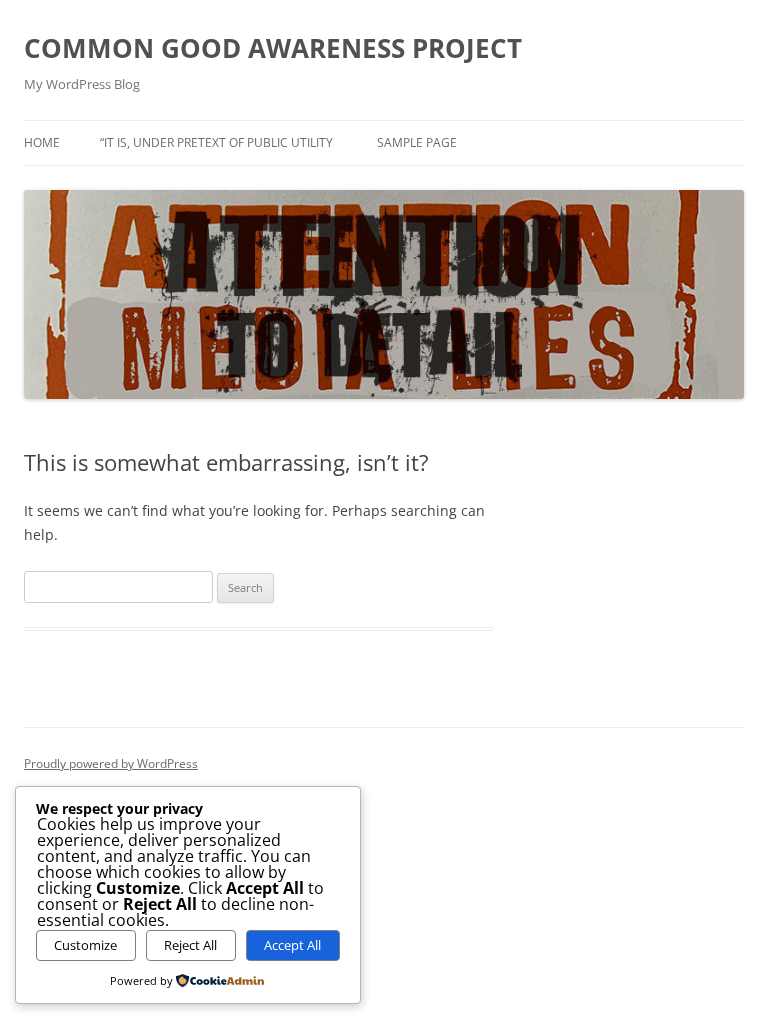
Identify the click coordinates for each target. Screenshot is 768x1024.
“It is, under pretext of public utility (216, 142)
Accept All (292, 945)
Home (42, 142)
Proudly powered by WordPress (111, 763)
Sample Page (417, 142)
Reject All (190, 945)
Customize (85, 945)
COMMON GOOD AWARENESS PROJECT (273, 48)
